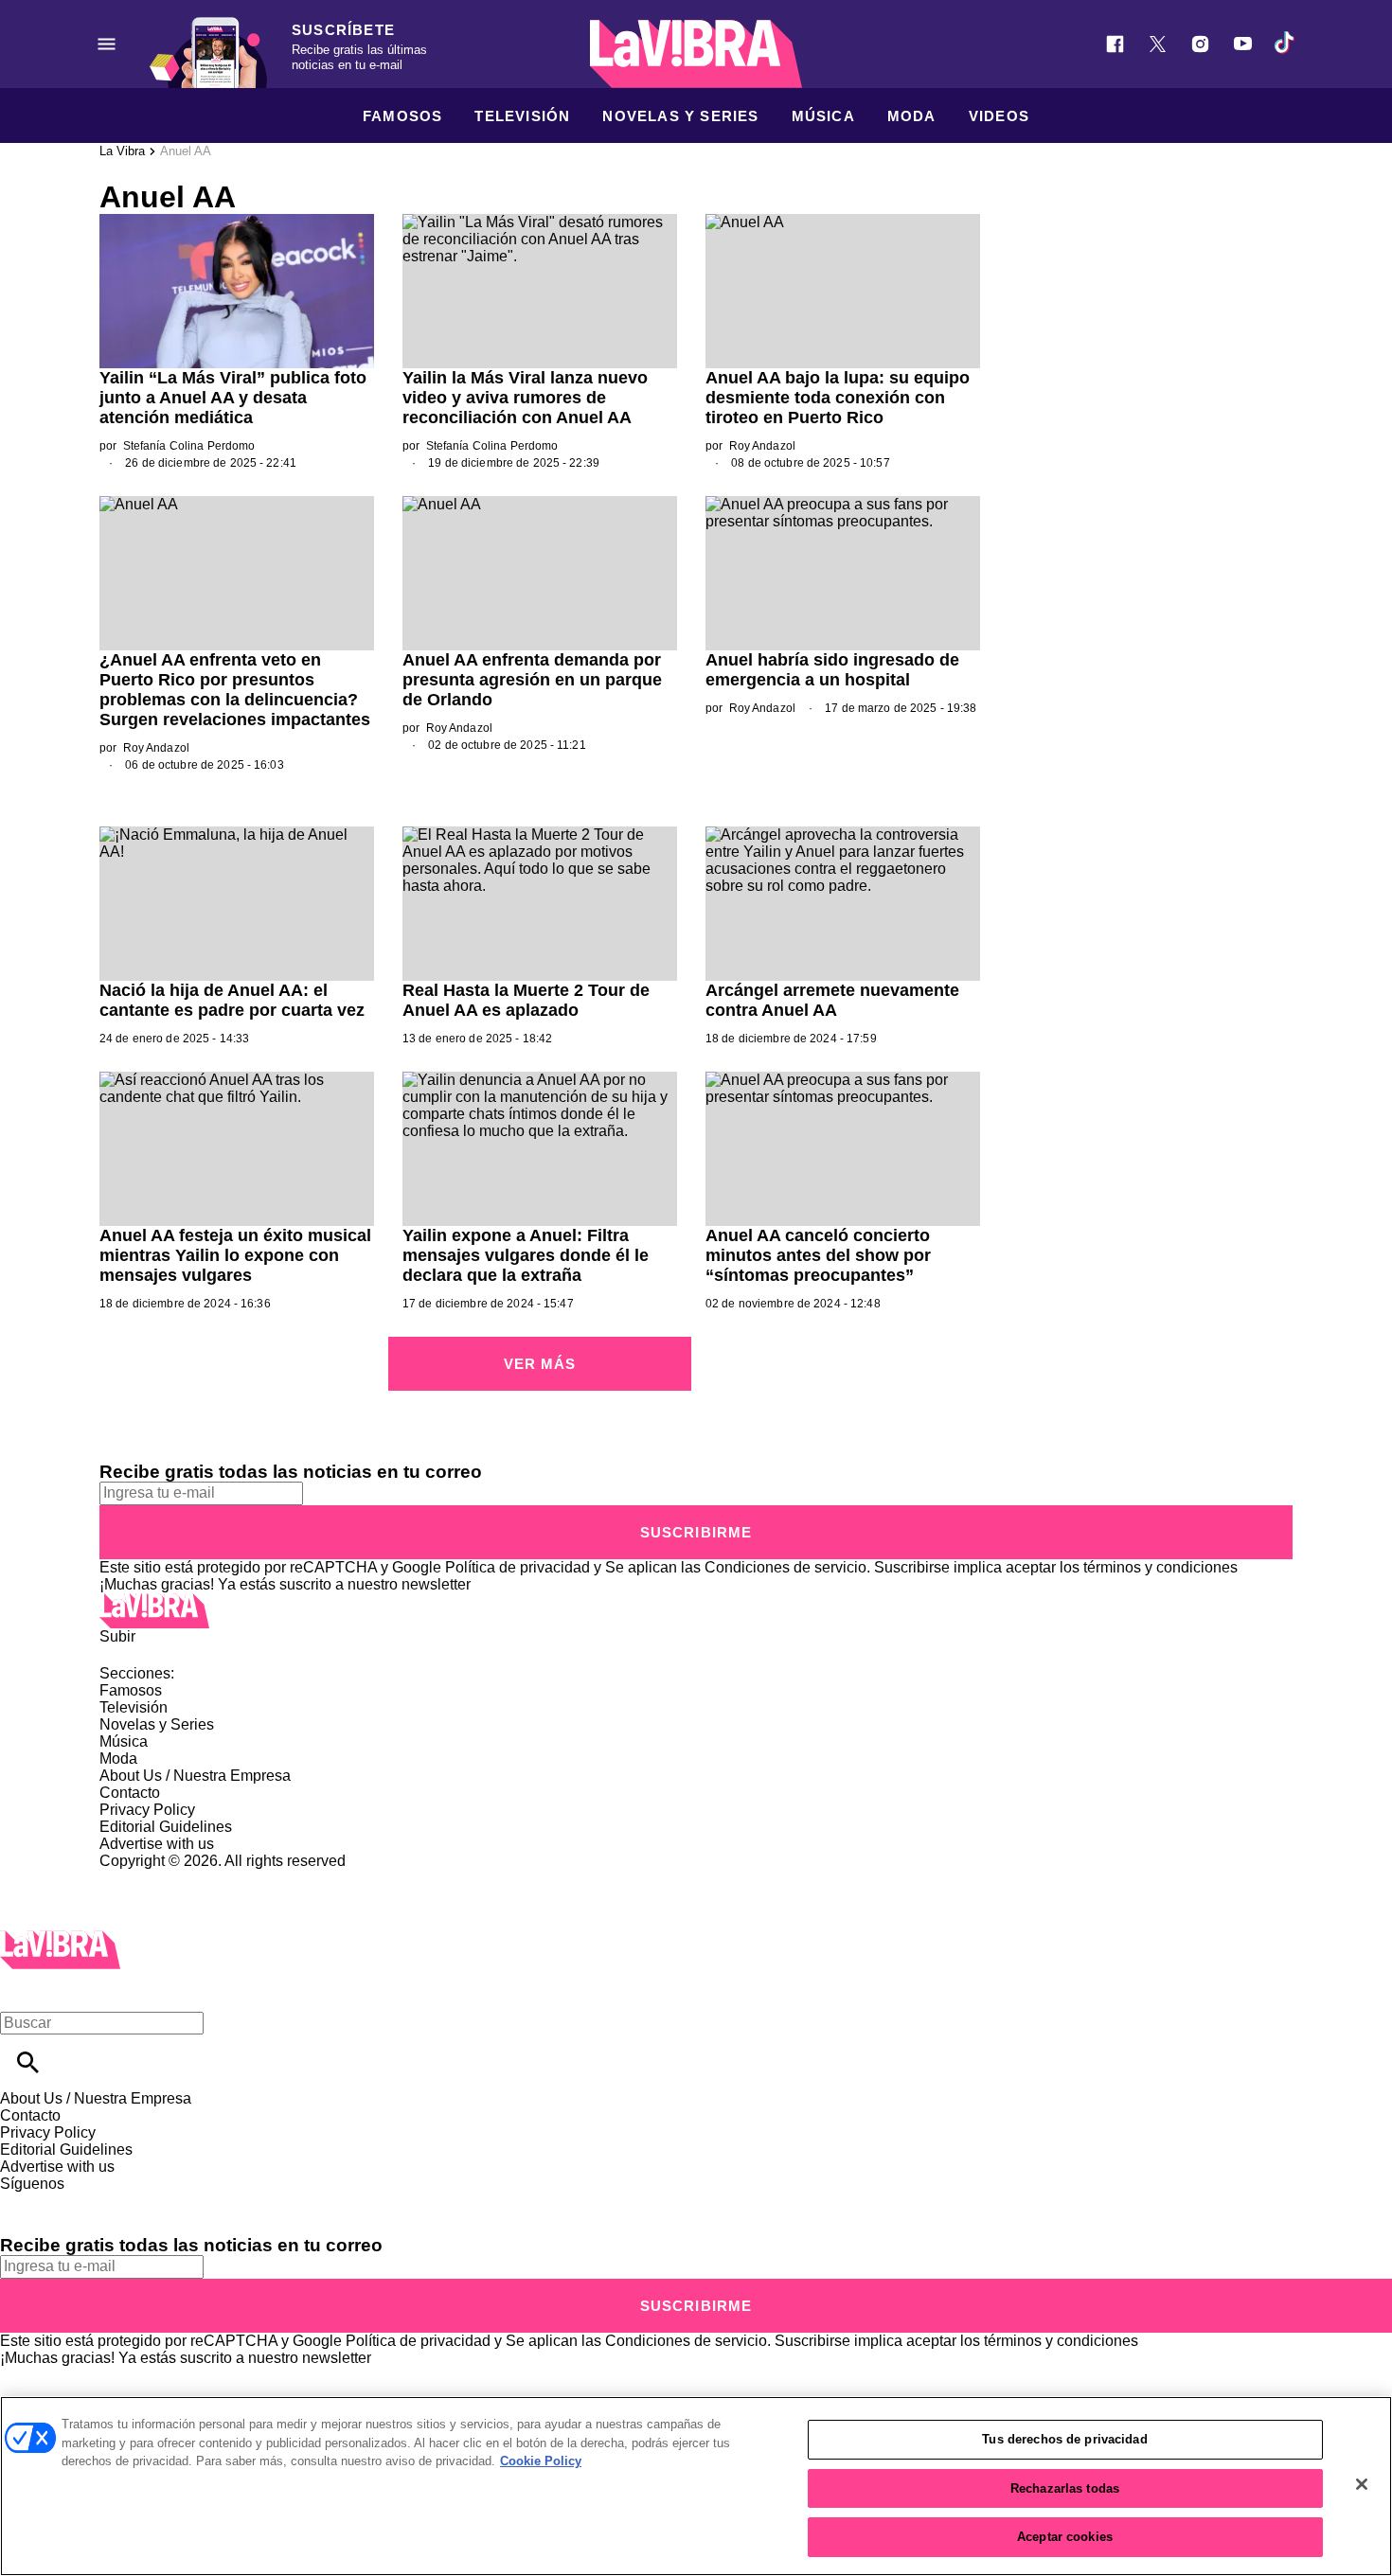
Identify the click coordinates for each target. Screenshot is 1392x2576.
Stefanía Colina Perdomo (189, 446)
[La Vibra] (696, 54)
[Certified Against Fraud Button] (167, 1878)
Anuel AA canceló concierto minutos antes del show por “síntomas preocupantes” (818, 1255)
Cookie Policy (541, 2461)
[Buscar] (28, 2062)
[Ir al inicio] (696, 1611)
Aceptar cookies (1065, 2537)
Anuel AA (186, 151)
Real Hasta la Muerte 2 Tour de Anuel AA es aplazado (526, 1000)
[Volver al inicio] (60, 1938)
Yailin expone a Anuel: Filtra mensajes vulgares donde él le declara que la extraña (526, 1255)
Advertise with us (157, 1844)
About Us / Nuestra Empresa (195, 1776)
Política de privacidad (518, 1567)
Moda (912, 116)
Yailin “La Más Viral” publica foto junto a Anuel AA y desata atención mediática (233, 398)
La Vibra (122, 151)
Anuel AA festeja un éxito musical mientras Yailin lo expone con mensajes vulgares (235, 1255)
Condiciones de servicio (785, 1567)
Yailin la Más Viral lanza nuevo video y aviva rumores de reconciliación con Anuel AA (525, 398)
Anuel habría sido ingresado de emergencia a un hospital (832, 670)
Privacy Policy (147, 1810)
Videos (999, 116)
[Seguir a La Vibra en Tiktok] (1285, 44)
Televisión (522, 116)
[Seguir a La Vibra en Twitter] (1158, 44)
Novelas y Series (680, 116)
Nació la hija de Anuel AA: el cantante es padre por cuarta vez (232, 1000)
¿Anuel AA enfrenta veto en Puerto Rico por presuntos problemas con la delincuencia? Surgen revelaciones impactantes (235, 690)
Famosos (402, 116)
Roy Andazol (762, 446)
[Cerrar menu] (21, 1990)
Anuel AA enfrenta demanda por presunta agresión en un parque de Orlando (532, 680)
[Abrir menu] (107, 44)
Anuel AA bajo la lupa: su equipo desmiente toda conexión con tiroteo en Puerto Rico (838, 398)
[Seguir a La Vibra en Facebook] (1115, 44)
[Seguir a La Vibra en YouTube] (1243, 44)
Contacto (130, 1793)
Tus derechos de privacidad (1064, 2439)
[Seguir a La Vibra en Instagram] (1200, 44)
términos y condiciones (1160, 1567)
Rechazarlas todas (1065, 2488)
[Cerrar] (1362, 2484)
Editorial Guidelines (166, 1827)
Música (823, 116)
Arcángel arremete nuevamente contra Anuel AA (832, 1000)
